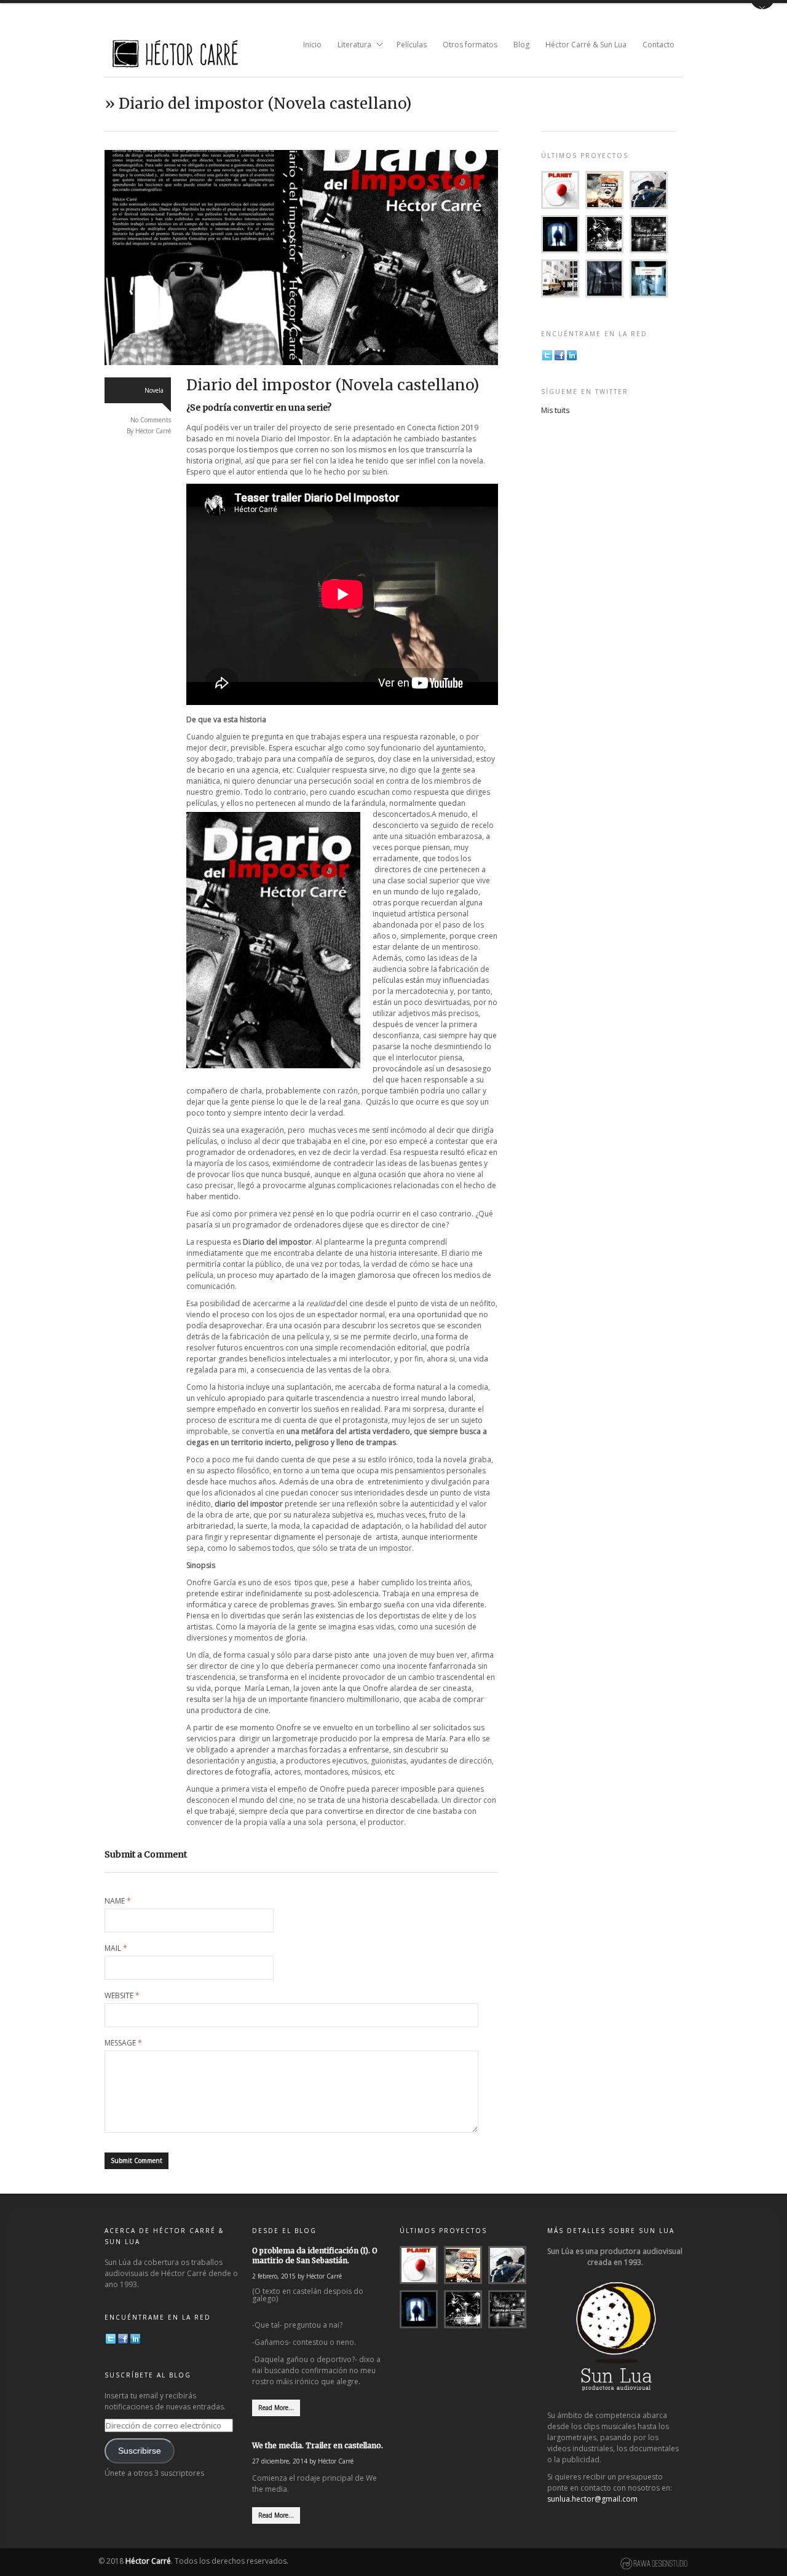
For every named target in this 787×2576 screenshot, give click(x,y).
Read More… (276, 2408)
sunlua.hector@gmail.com (592, 2499)
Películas (412, 45)
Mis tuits (555, 410)
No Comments (151, 420)
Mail (116, 1948)
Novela (154, 390)
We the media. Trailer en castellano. (318, 2445)
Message (123, 2043)
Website (122, 1996)
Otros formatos (470, 45)
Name (118, 1901)
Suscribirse (140, 2451)
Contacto (658, 45)
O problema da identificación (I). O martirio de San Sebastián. (315, 2255)
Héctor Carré (153, 431)
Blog (521, 45)
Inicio (312, 45)
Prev (122, 258)
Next (481, 258)
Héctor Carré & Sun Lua (586, 45)
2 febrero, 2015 (274, 2276)
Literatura (351, 45)
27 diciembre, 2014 (280, 2461)
